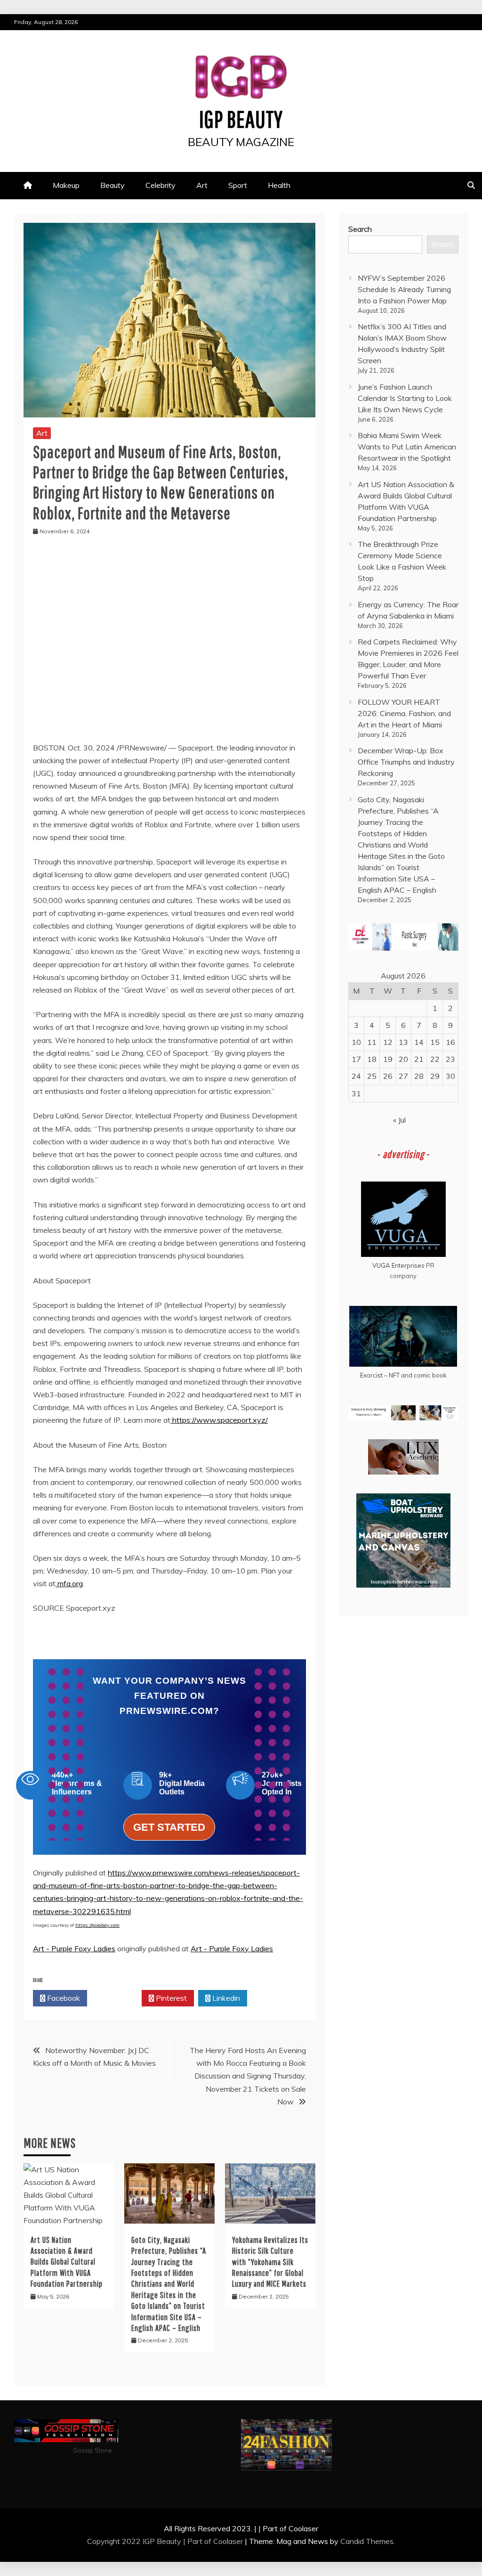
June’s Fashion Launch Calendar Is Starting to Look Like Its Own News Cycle (405, 398)
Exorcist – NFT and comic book (403, 1375)
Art (202, 185)
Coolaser (228, 2541)
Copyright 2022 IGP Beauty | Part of (150, 2541)
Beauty (112, 185)
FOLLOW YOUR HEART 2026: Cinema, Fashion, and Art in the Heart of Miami (404, 713)
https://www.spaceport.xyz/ (219, 1420)
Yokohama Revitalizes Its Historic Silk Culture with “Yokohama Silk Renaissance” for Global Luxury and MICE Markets (270, 2262)
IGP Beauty (241, 119)
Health (279, 185)
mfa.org (70, 1583)
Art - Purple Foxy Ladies (74, 1948)
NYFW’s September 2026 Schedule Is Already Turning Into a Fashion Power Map (404, 289)
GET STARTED (169, 1827)
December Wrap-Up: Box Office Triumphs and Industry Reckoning (406, 762)
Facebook (63, 1998)
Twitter (117, 1998)
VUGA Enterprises (398, 1265)
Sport (238, 185)
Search (360, 229)
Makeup (66, 185)
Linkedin (225, 1998)
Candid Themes (367, 2541)
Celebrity (161, 185)
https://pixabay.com (97, 1925)
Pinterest (170, 1998)
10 (356, 1042)
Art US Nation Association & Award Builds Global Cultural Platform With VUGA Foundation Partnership (67, 2262)
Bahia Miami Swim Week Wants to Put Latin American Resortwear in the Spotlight (407, 447)
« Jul (399, 1120)
